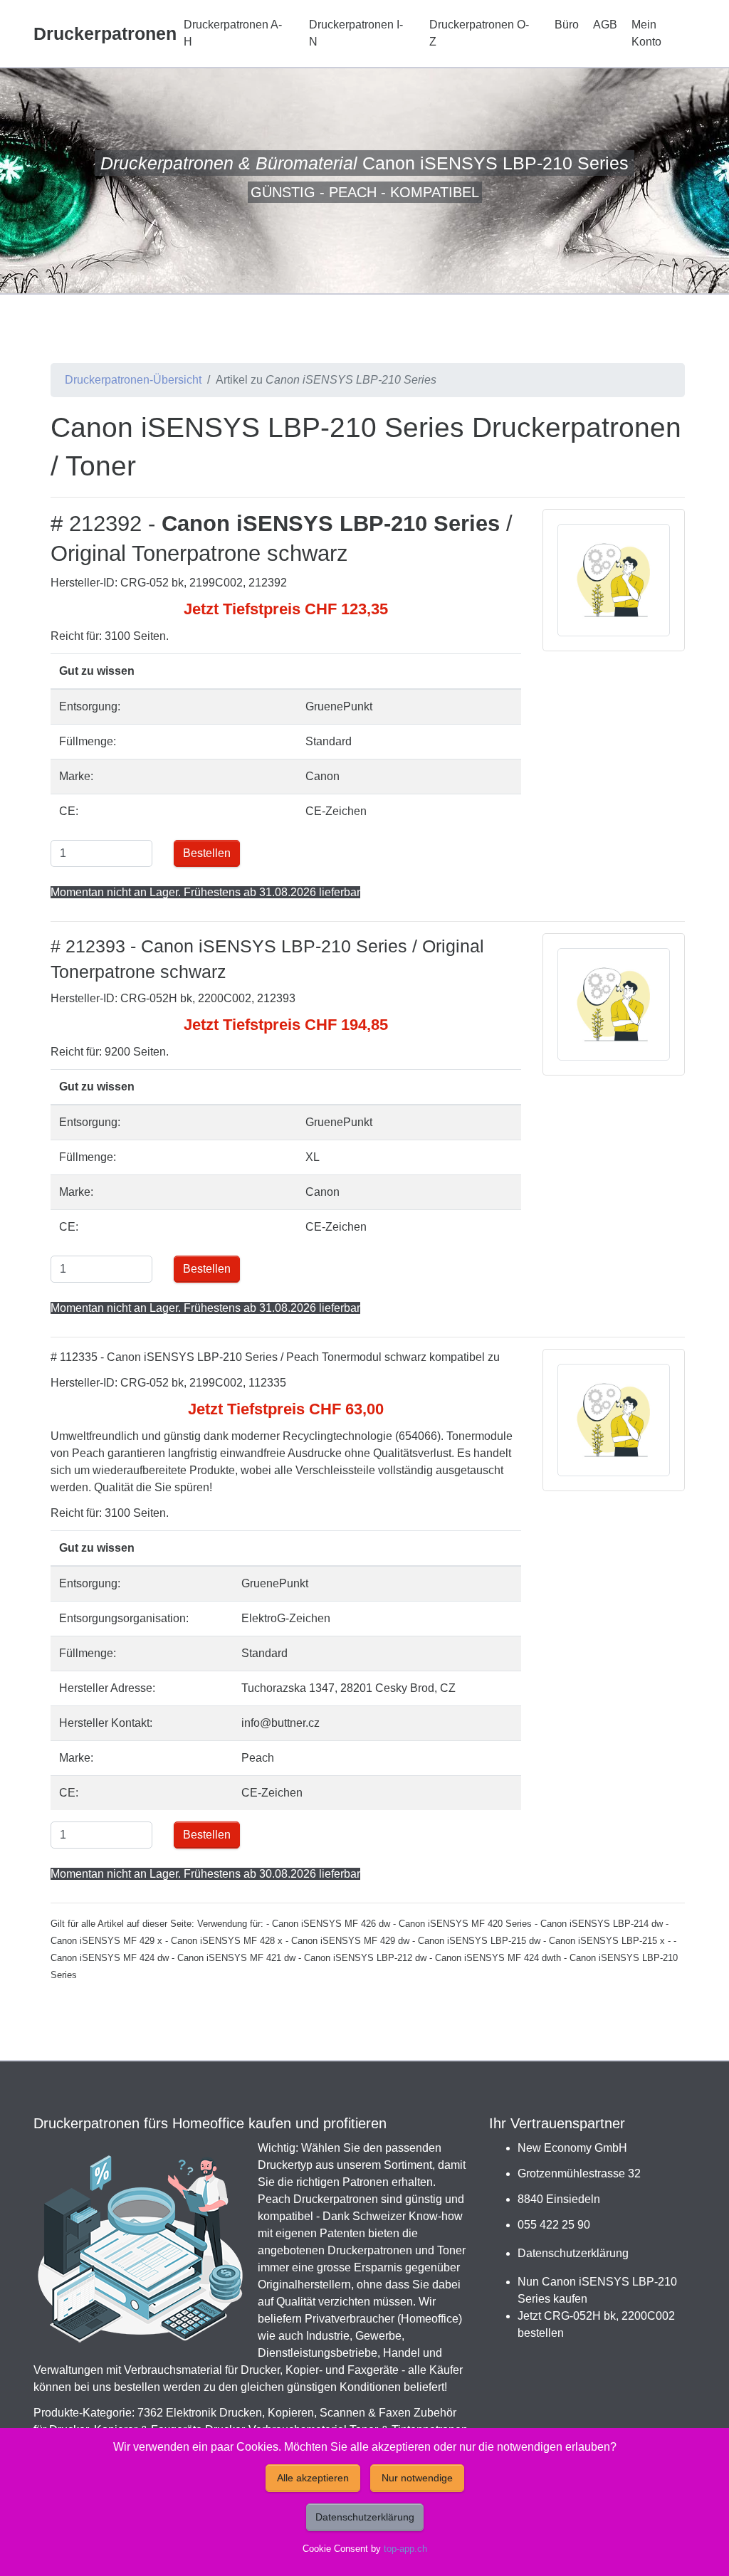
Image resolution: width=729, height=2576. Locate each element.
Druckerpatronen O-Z (479, 33)
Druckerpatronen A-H (233, 33)
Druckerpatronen (105, 33)
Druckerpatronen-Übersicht (133, 380)
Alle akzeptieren (313, 2478)
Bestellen (207, 853)
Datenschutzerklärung (573, 2253)
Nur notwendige (417, 2478)
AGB (605, 25)
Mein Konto (646, 33)
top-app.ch (405, 2549)
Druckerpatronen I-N (356, 33)
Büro (567, 25)
